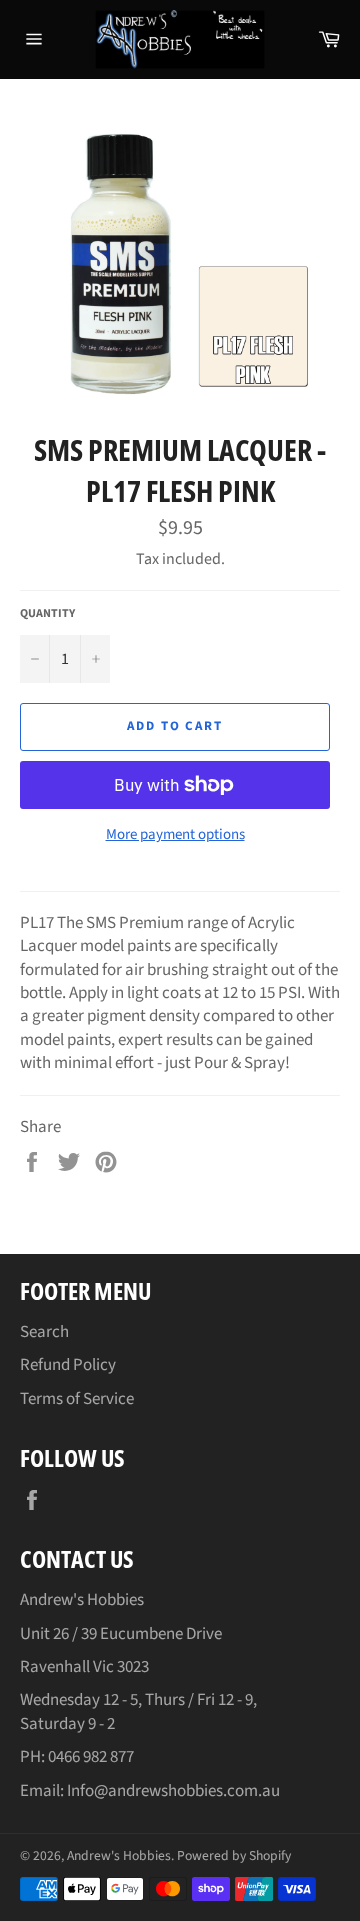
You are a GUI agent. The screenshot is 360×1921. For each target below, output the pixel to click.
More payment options (175, 835)
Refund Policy (68, 1365)
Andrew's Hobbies (119, 1855)
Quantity (47, 614)
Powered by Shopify (234, 1855)
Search (44, 1332)
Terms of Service (77, 1399)
